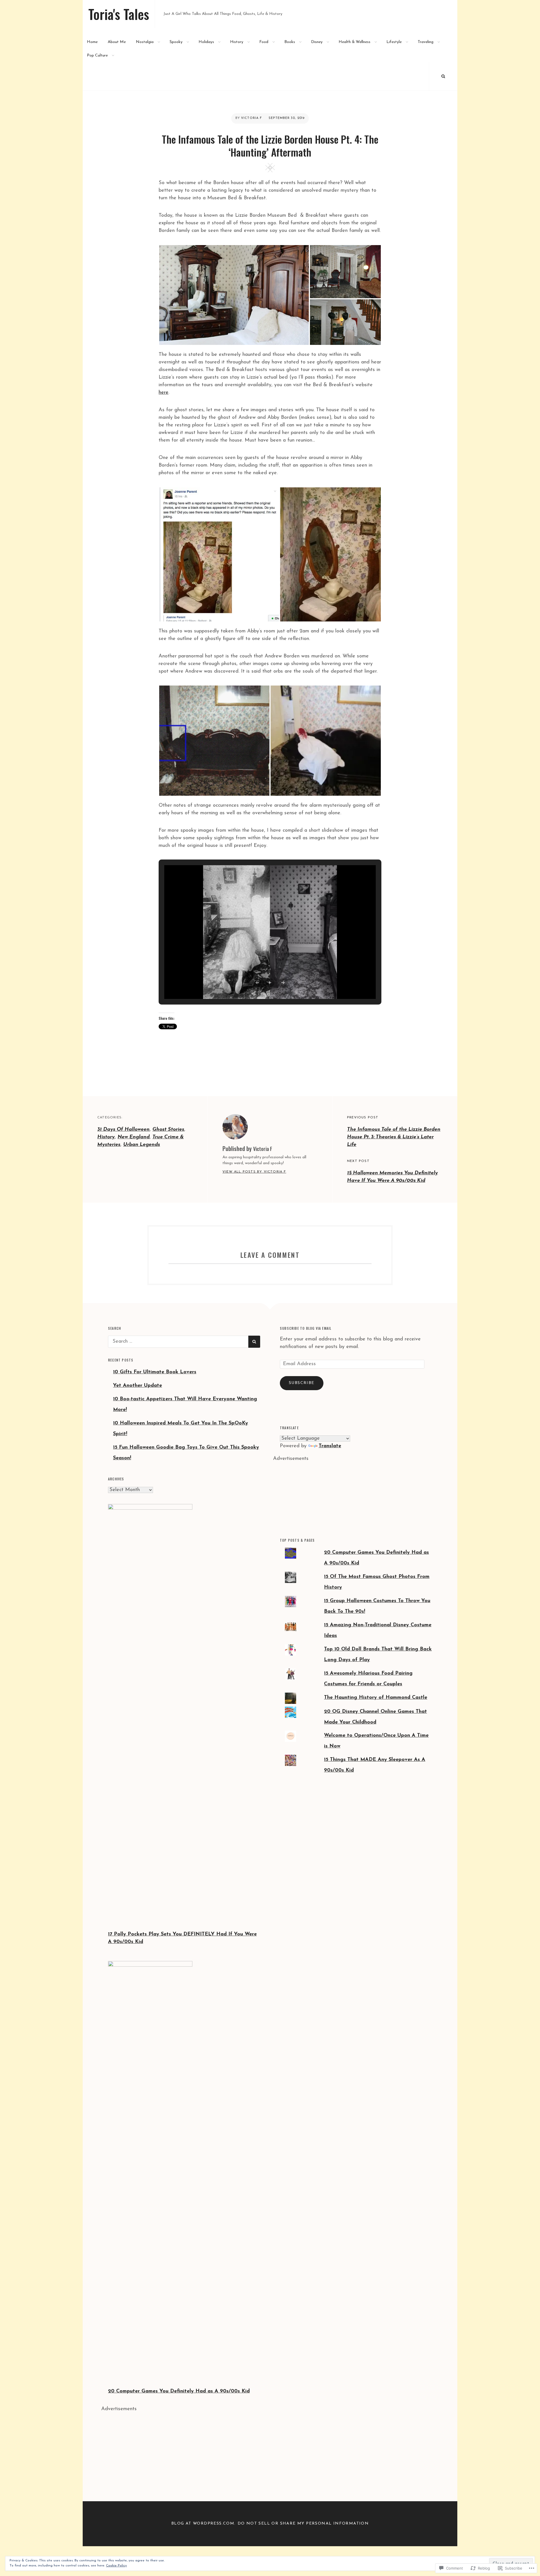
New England (134, 1137)
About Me (117, 42)
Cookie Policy (116, 2566)
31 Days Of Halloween (123, 1130)
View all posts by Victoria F (254, 1172)
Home (92, 42)
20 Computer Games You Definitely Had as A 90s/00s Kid (179, 2391)
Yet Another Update (138, 1386)
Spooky (176, 42)
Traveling (426, 42)
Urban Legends (142, 1145)
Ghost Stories (168, 1130)
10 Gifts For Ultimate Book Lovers (155, 1372)
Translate (330, 1446)
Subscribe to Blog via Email (306, 1328)
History (237, 42)
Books (290, 42)
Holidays (206, 42)
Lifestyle (394, 42)
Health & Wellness (355, 42)
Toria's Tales (119, 14)
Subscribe (302, 1383)
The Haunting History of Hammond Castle (376, 1698)
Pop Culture (97, 56)
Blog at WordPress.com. (203, 2524)
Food (264, 42)
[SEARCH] (443, 76)
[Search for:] (178, 1342)
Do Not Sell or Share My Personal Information (303, 2524)
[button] (234, 295)
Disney (317, 42)
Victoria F (251, 118)
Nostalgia (145, 42)
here (164, 393)
